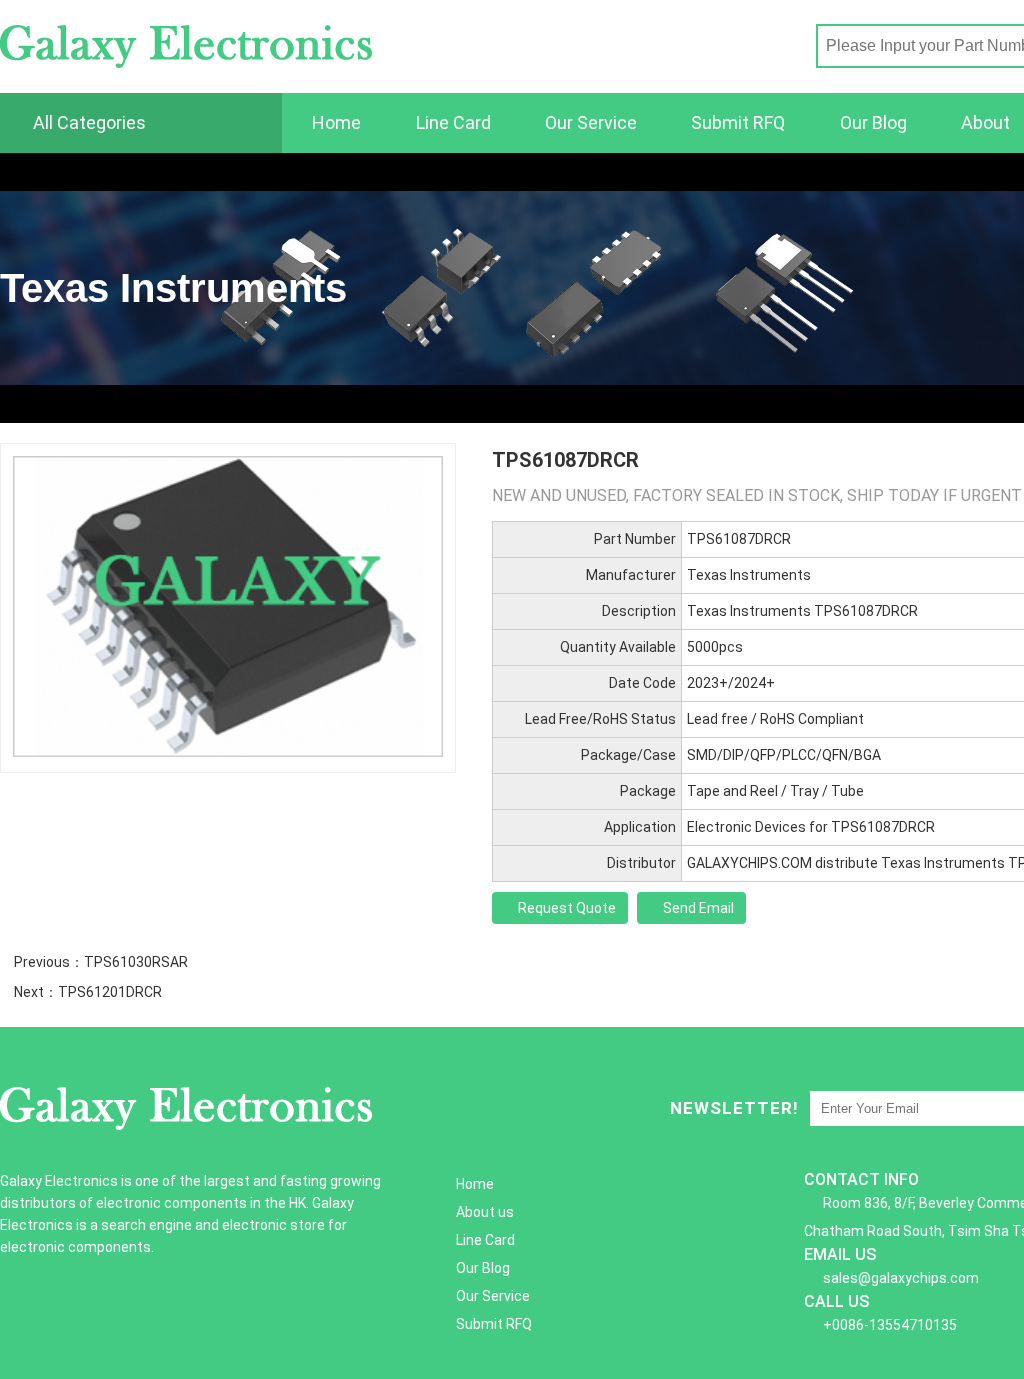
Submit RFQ (738, 122)
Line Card (453, 122)
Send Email (697, 908)
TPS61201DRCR (110, 992)
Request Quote (565, 908)
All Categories (87, 122)
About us (485, 1212)
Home (336, 122)
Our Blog (873, 122)
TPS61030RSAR (136, 962)
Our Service (591, 122)
